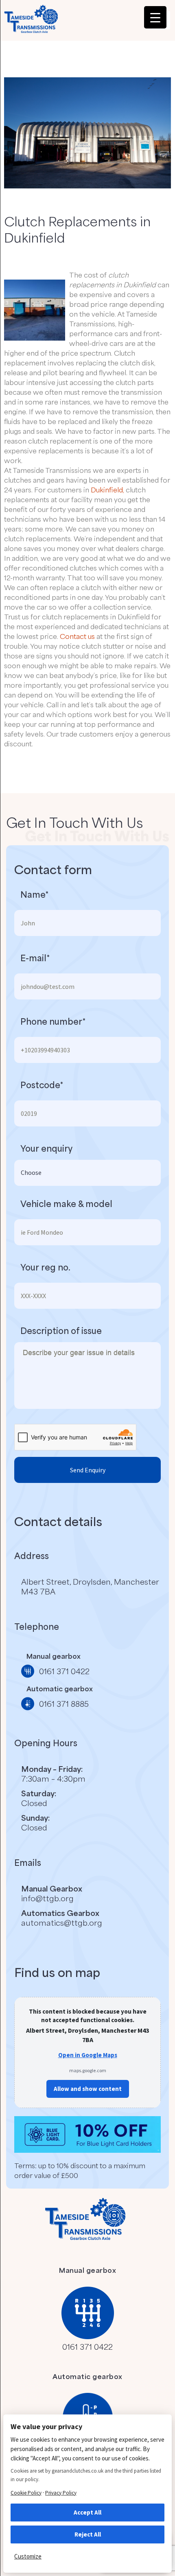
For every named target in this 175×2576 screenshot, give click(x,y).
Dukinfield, (107, 490)
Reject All (88, 2534)
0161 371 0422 (87, 2346)
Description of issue (61, 1331)
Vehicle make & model (66, 1204)
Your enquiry (46, 1148)
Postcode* (42, 1085)
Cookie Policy (26, 2493)
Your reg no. (45, 1267)
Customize (28, 2556)
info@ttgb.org (47, 1898)
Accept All (87, 2512)
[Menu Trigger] (155, 17)
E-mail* (35, 958)
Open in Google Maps (88, 2055)
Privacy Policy (61, 2493)
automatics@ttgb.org (62, 1922)
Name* (34, 894)
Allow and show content (88, 2089)
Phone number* (53, 1021)
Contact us (77, 636)
